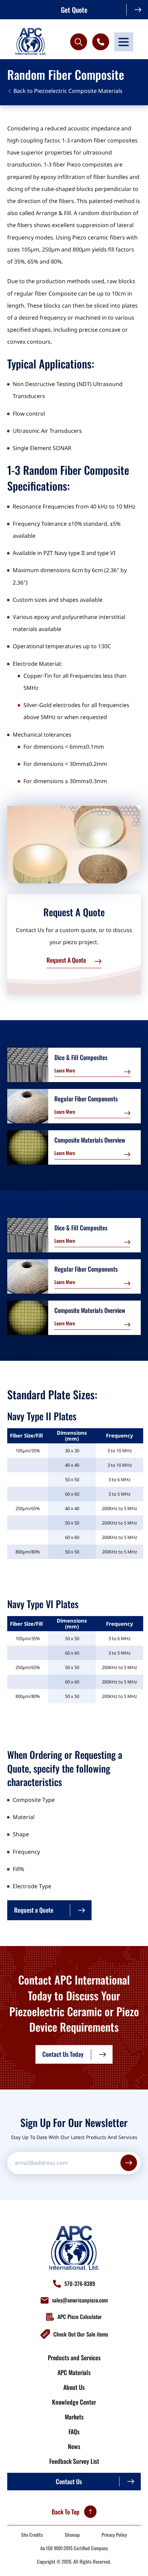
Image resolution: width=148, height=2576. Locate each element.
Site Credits (32, 2535)
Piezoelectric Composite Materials (78, 91)
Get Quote (74, 10)
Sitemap (72, 2535)
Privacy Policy (114, 2535)
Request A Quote (66, 960)
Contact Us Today (63, 2054)
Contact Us (69, 2481)
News (74, 2446)
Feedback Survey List (74, 2461)
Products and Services (74, 2358)
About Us (74, 2387)
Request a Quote (34, 1910)
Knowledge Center (74, 2402)
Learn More (65, 1070)
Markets (74, 2417)
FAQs (74, 2431)
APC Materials (74, 2372)
